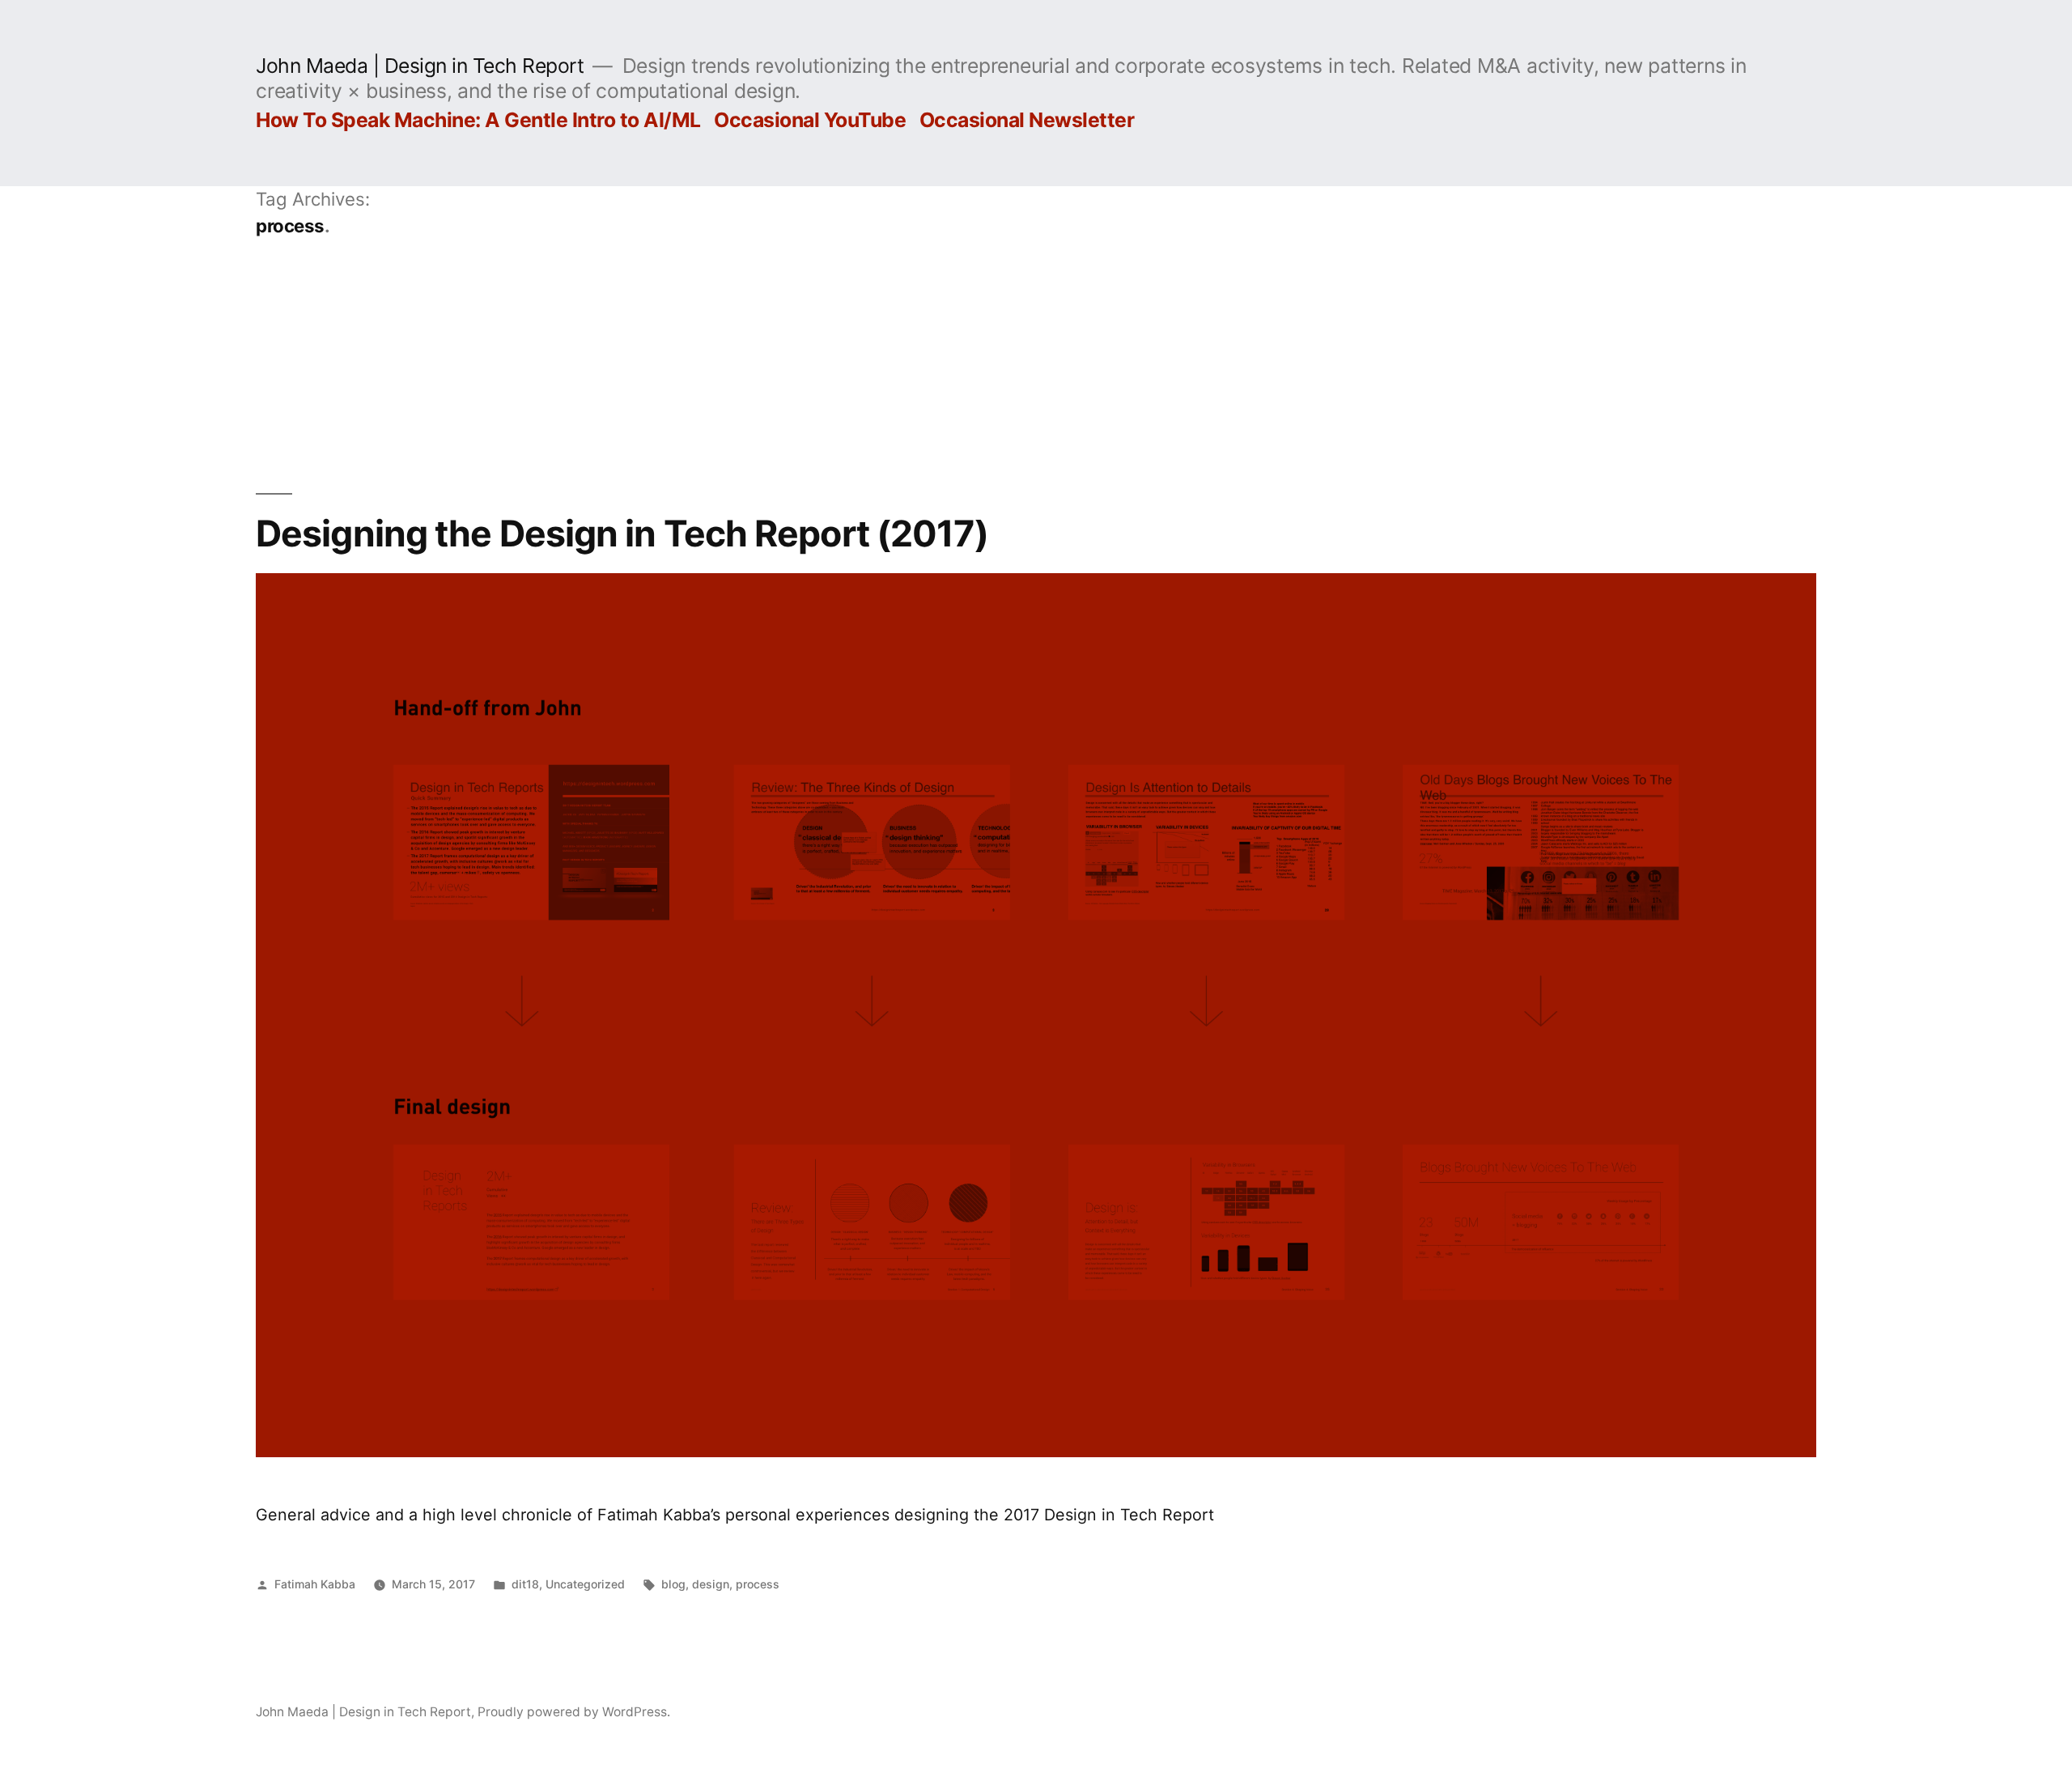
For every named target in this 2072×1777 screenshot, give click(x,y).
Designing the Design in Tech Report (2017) (622, 534)
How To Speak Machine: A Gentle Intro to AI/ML (478, 120)
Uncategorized (585, 1584)
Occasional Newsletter (1027, 120)
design (711, 1584)
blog (673, 1584)
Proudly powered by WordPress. (574, 1712)
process (758, 1584)
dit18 (525, 1584)
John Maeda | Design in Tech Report (420, 66)
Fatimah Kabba (315, 1584)
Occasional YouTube (810, 120)
